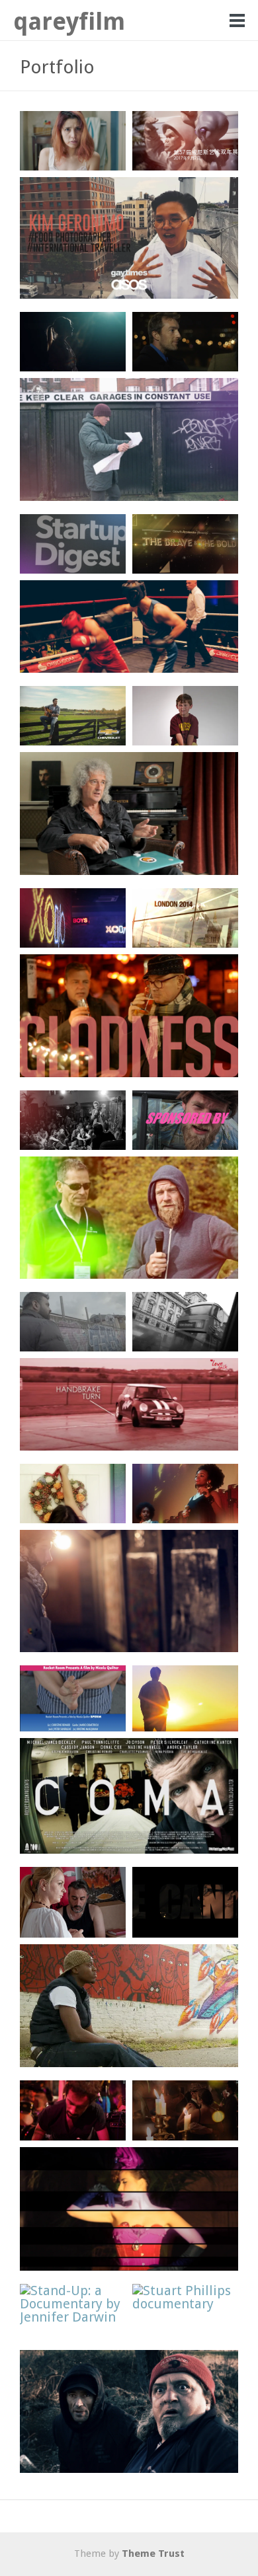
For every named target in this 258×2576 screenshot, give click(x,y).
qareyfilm (69, 21)
